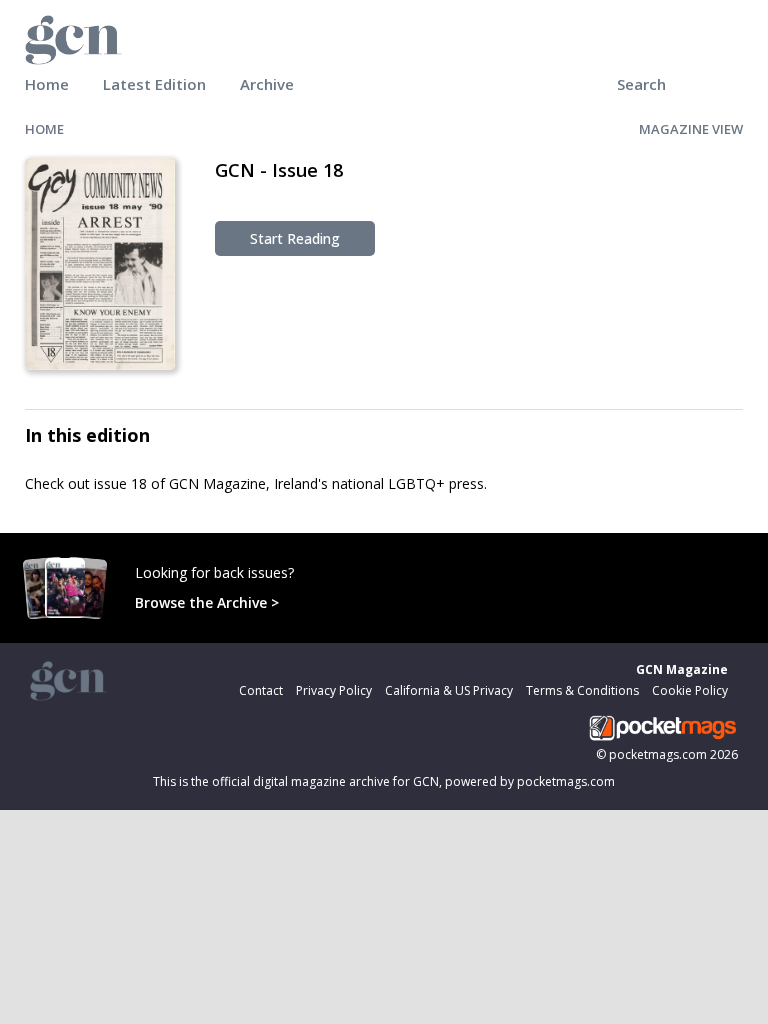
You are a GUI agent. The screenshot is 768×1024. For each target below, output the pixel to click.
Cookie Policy (690, 690)
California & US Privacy (449, 690)
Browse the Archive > (207, 602)
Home (47, 84)
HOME (44, 129)
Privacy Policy (334, 690)
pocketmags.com (658, 754)
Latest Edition (154, 84)
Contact (261, 690)
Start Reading (295, 238)
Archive (267, 84)
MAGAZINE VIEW (691, 129)
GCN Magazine (682, 669)
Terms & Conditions (582, 690)
